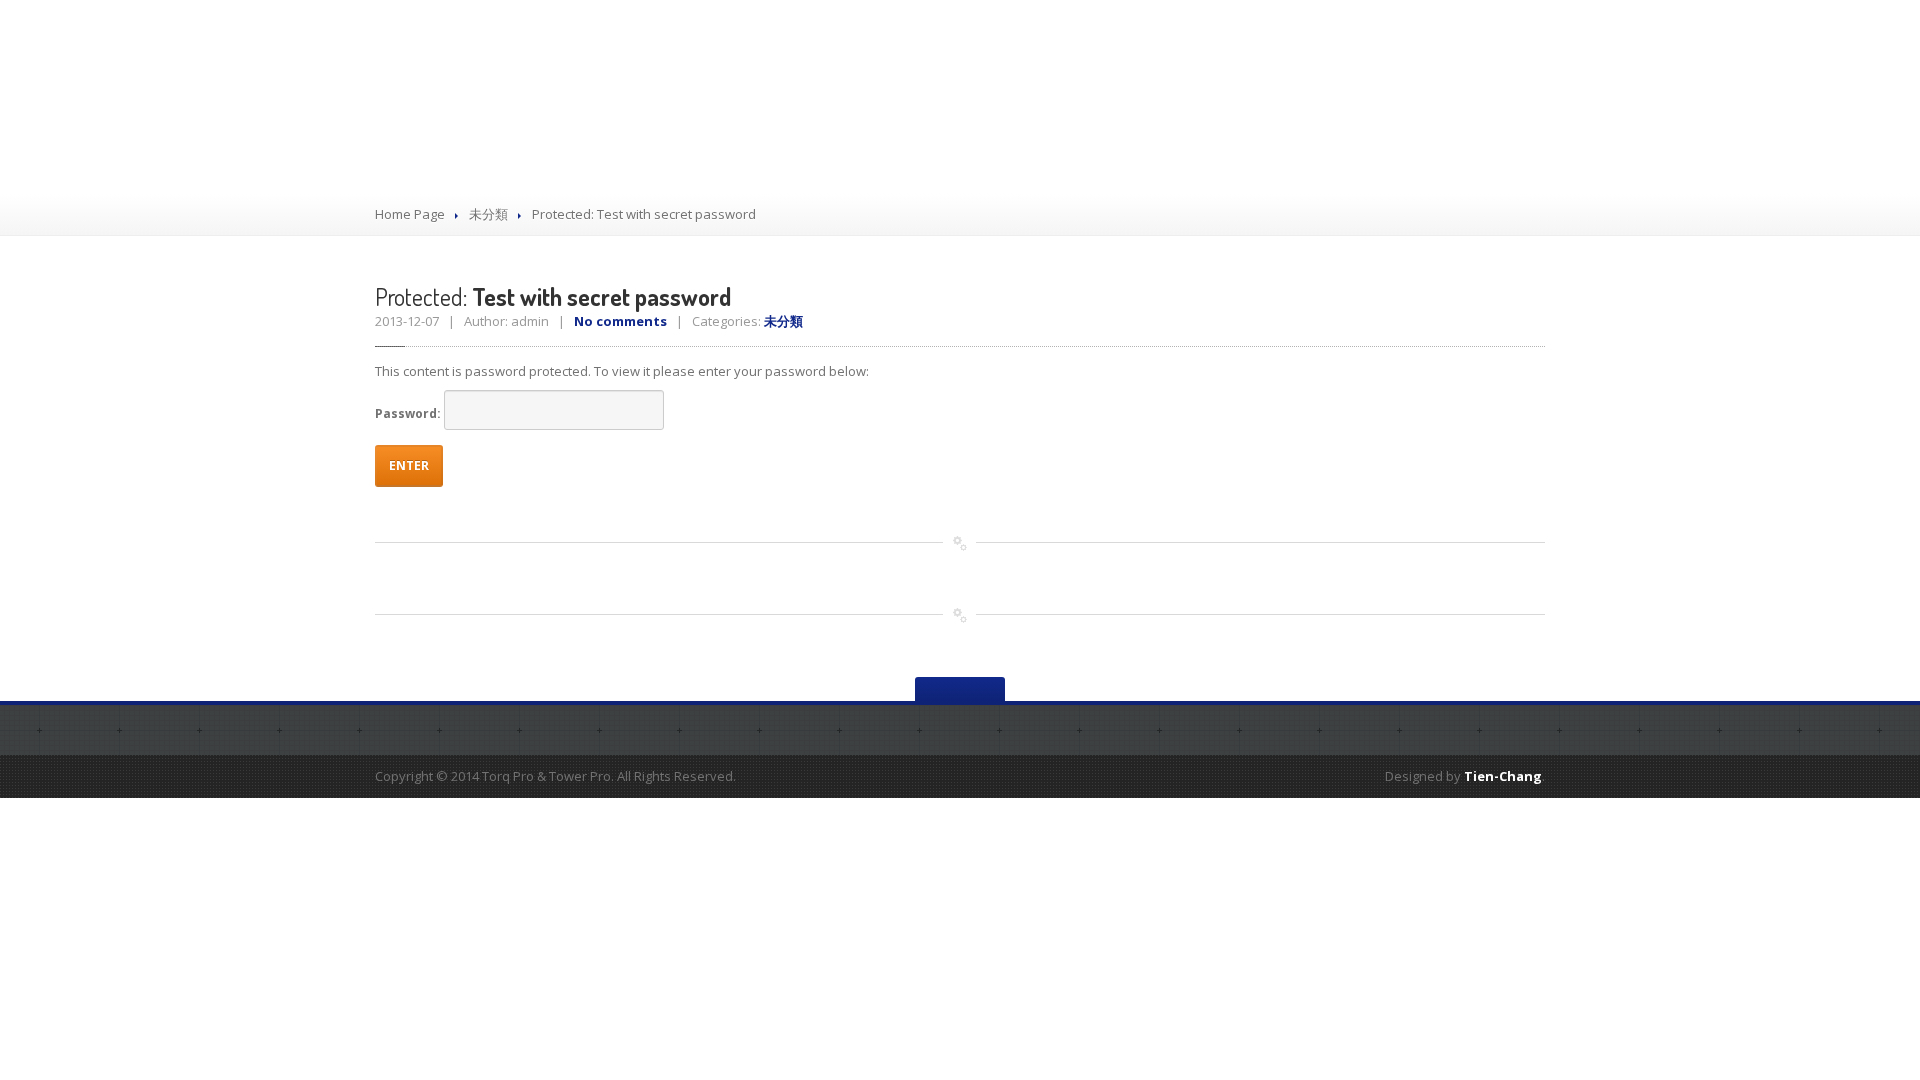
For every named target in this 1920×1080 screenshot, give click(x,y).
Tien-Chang (1503, 776)
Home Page (410, 214)
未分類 (488, 214)
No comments (620, 321)
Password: (409, 413)
